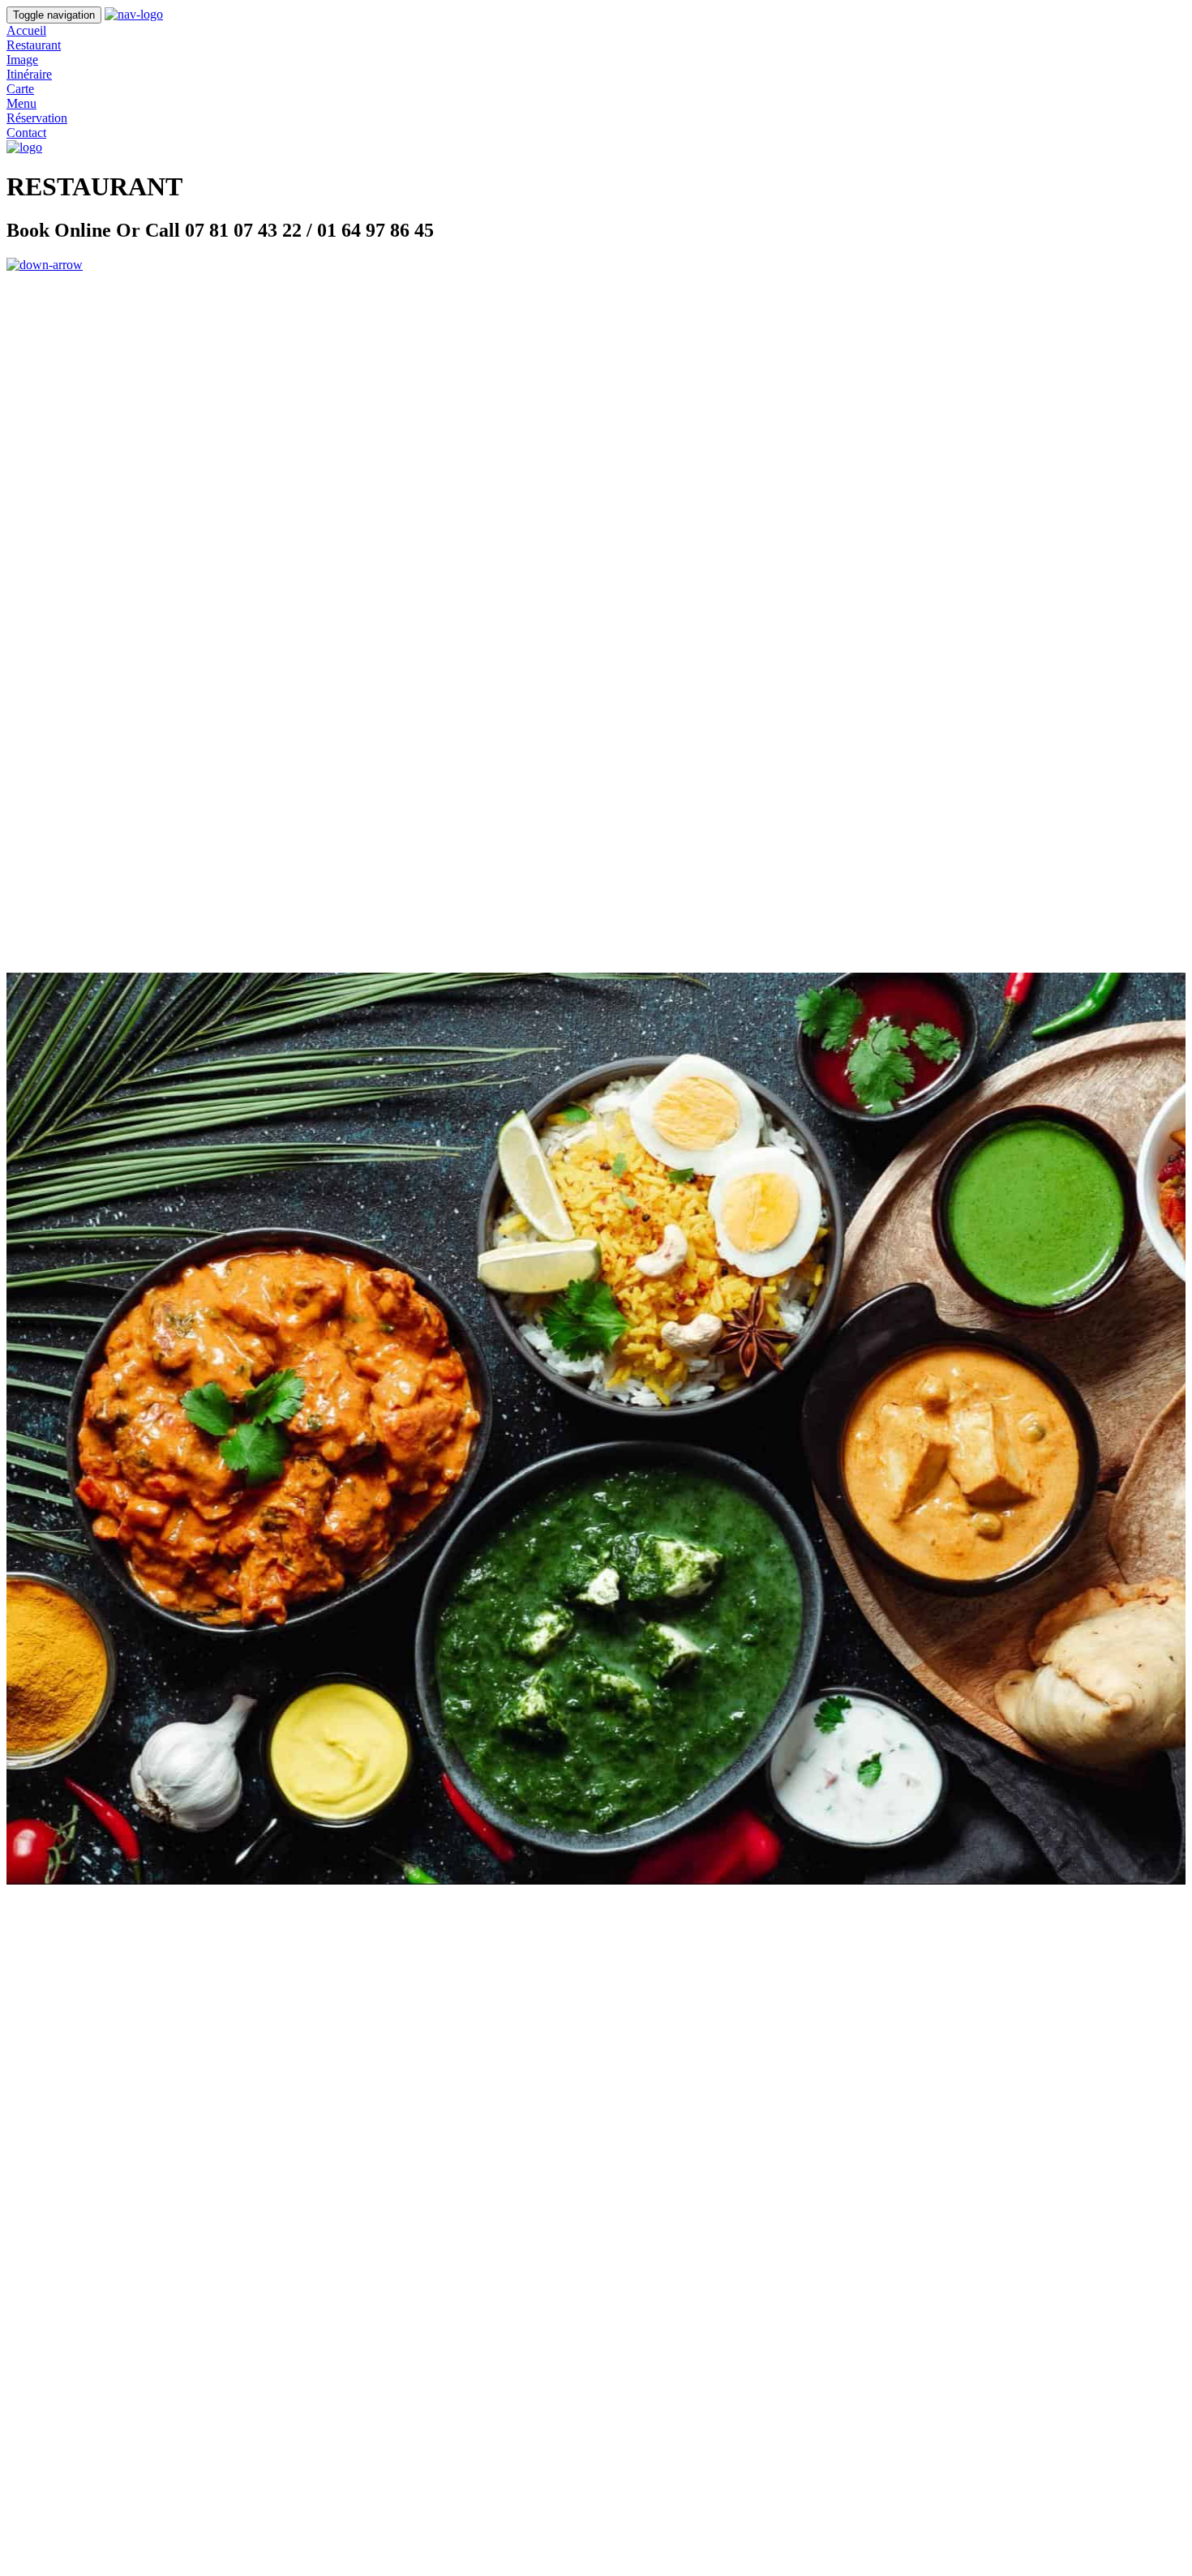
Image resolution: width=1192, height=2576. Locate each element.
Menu (21, 103)
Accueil (26, 30)
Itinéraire (29, 74)
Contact (26, 133)
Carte (20, 89)
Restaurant (34, 45)
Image (22, 60)
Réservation (37, 118)
